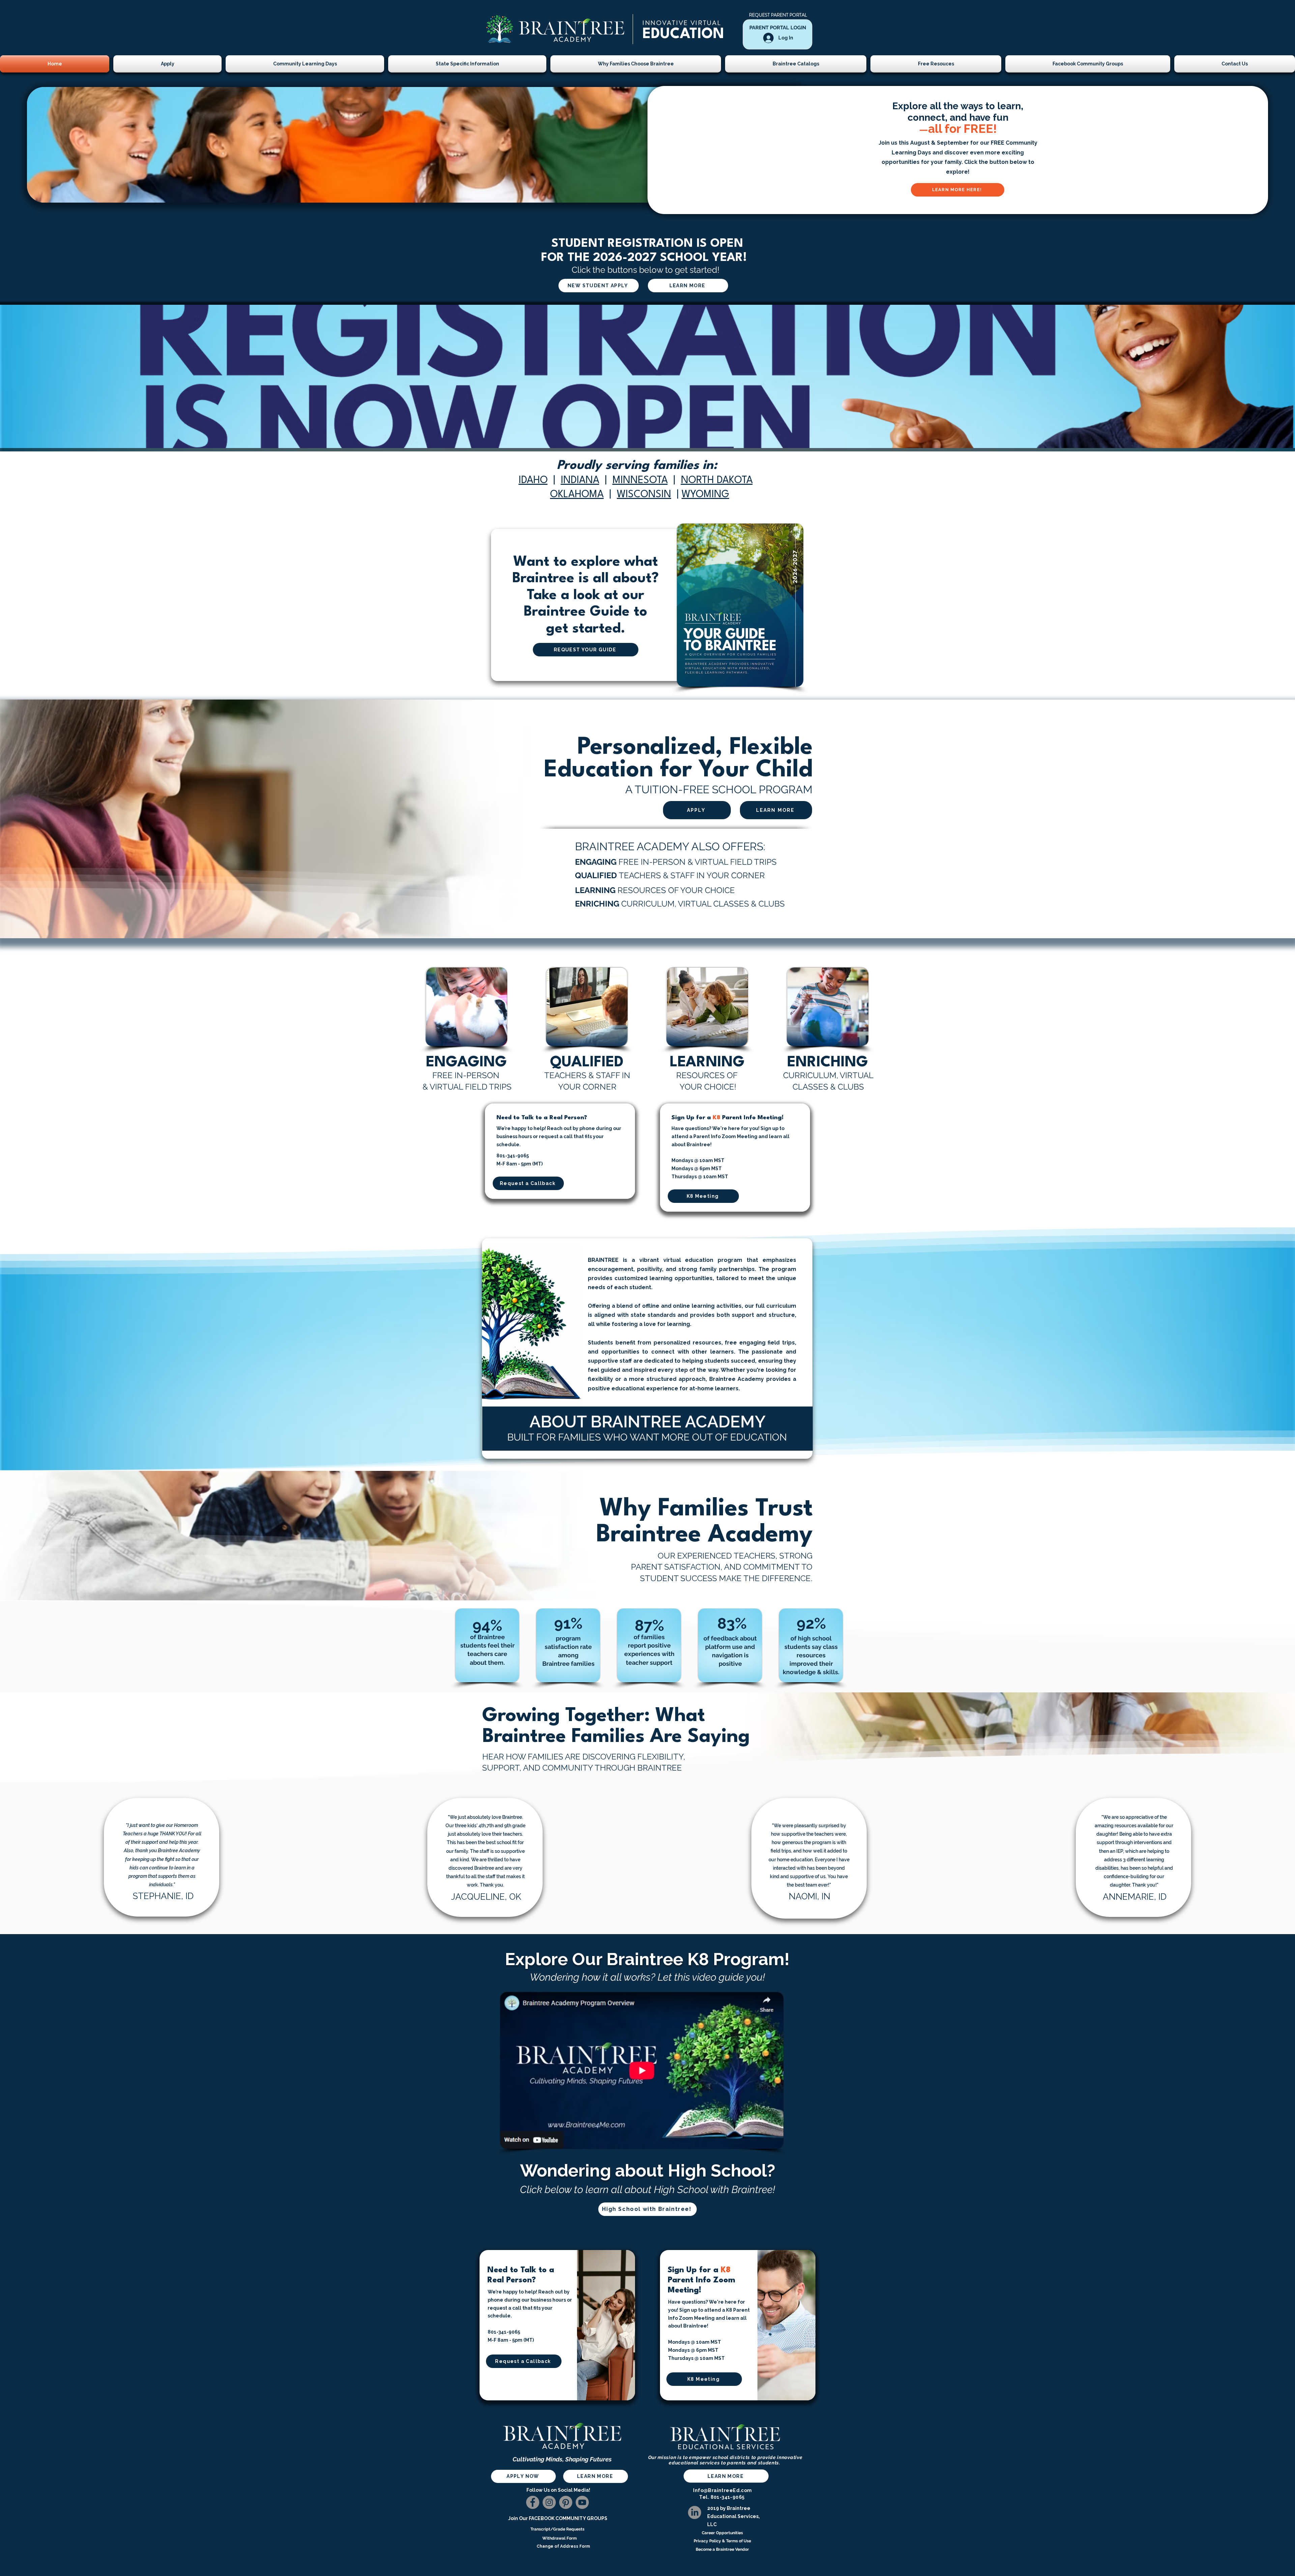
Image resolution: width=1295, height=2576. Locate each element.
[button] (722, 2541)
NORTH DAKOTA (717, 481)
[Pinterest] (566, 2502)
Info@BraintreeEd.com (722, 2490)
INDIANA (580, 481)
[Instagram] (549, 2502)
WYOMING (705, 495)
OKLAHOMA (577, 495)
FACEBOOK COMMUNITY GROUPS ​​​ (569, 2518)
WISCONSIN (644, 495)
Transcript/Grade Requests (557, 2529)
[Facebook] (533, 2502)
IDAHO (533, 481)
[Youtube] (582, 2502)
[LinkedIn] (695, 2512)
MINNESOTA (640, 481)
